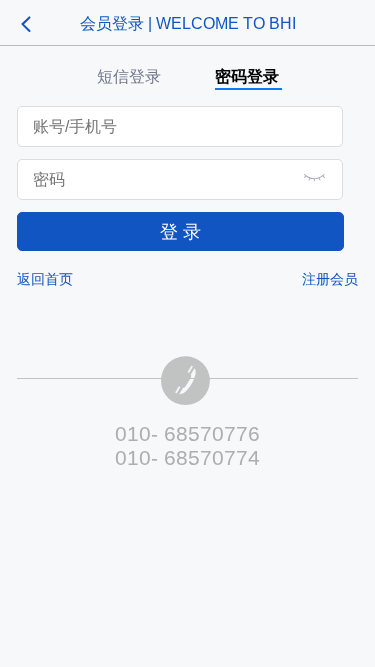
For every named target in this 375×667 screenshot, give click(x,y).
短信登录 (129, 76)
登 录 (180, 232)
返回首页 (45, 279)
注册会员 (330, 279)
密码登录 (247, 76)
